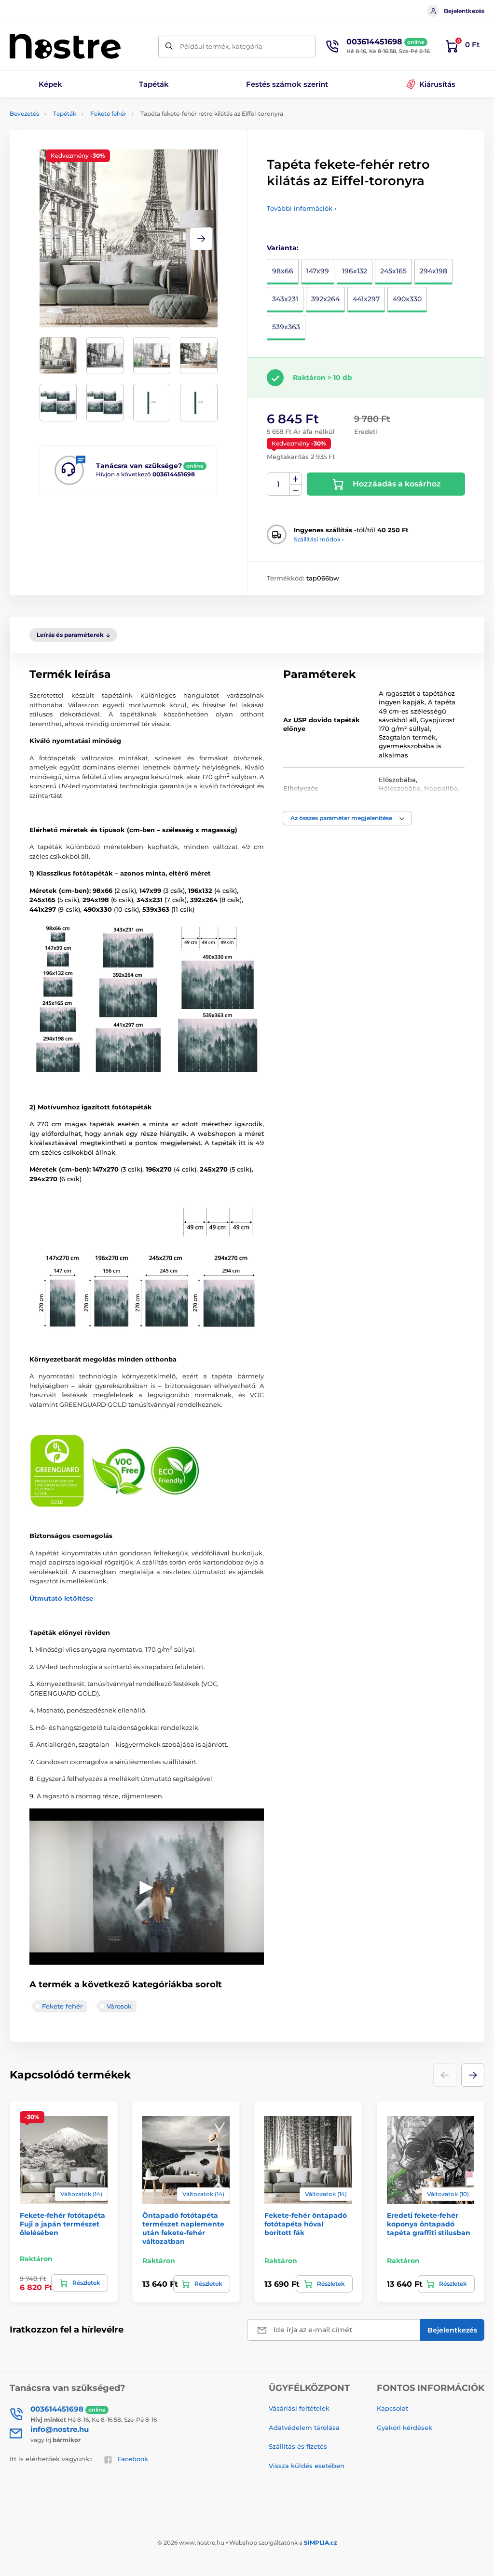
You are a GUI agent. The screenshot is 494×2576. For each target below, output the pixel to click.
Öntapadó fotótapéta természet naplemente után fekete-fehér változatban (183, 2229)
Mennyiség (279, 484)
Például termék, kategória (221, 46)
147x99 (318, 271)
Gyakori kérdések (405, 2428)
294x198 (433, 271)
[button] (201, 239)
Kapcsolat (392, 2408)
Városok (119, 2006)
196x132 (355, 271)
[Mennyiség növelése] (296, 479)
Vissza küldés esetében (307, 2466)
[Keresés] (169, 47)
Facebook (133, 2459)
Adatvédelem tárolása (304, 2428)
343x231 (285, 299)
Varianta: (283, 248)
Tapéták (65, 114)
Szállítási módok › (319, 539)
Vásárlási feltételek (299, 2408)
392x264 (325, 299)
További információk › (302, 208)
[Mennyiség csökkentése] (296, 490)
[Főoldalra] (65, 46)
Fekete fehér (108, 114)
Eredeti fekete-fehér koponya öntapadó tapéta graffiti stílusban (429, 2224)
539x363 (286, 327)
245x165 (393, 271)
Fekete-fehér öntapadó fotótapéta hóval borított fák (306, 2224)
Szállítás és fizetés (298, 2446)
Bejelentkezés (464, 11)
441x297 (366, 299)
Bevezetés (24, 114)
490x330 (407, 299)
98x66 (283, 271)
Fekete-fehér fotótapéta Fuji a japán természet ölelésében (62, 2224)
